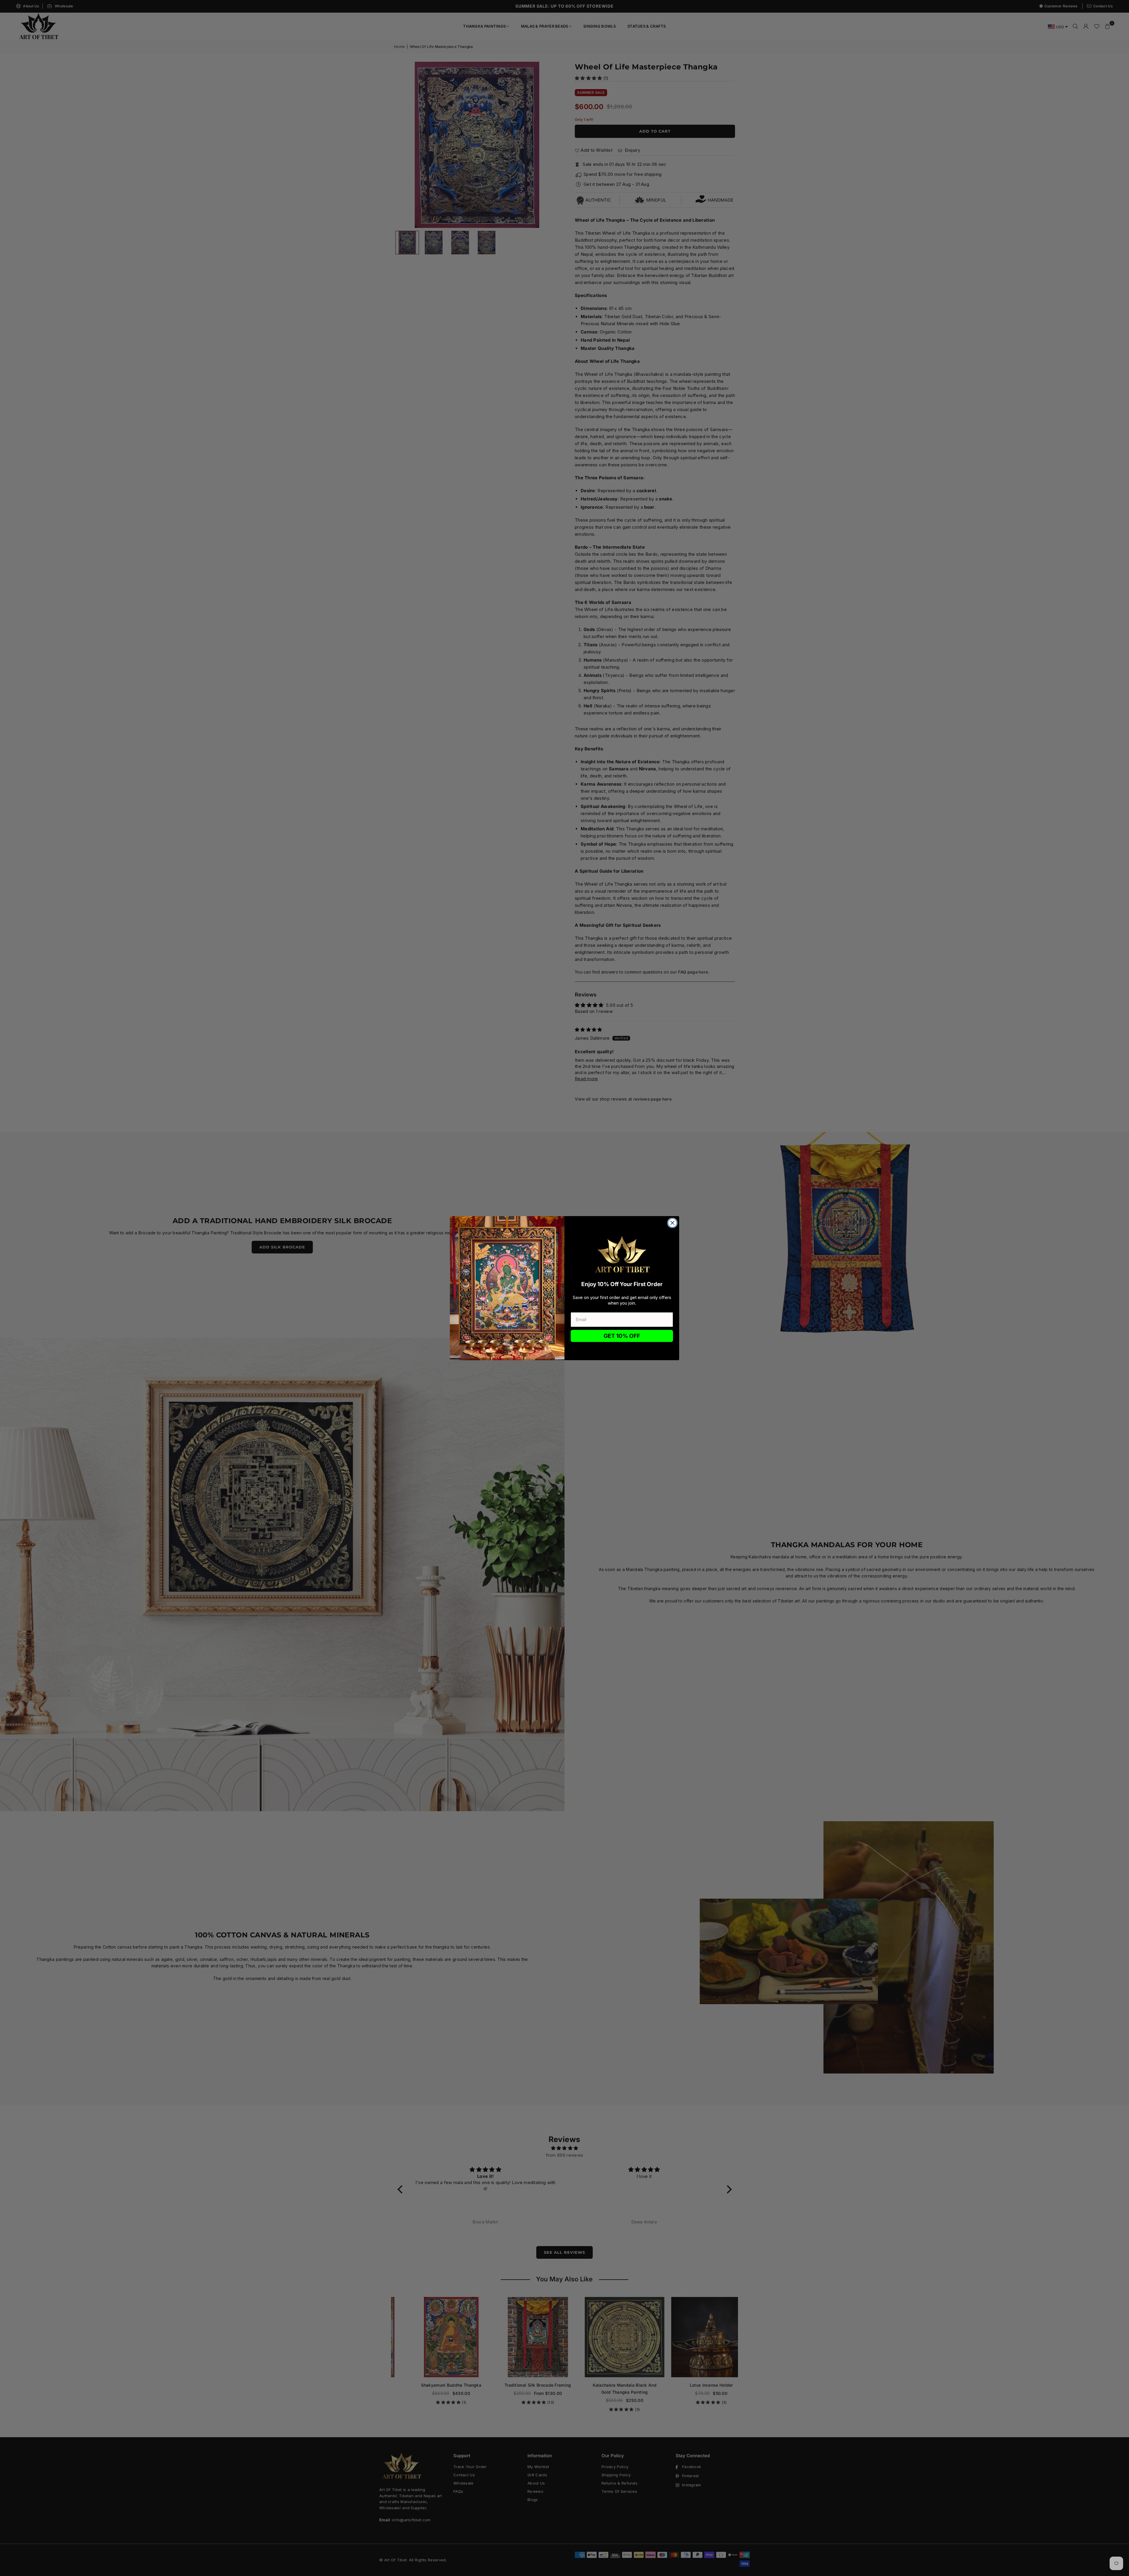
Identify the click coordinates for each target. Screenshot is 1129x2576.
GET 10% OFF (622, 1336)
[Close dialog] (672, 1223)
